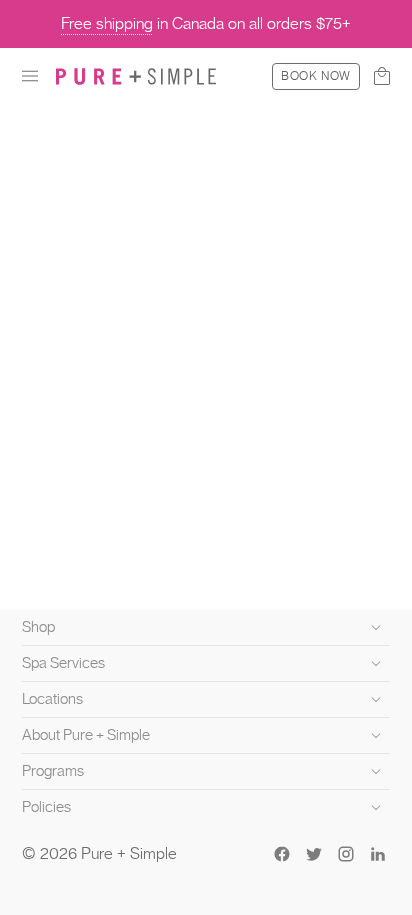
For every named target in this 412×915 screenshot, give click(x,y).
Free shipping (107, 23)
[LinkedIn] (378, 854)
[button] (30, 76)
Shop (38, 627)
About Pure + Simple (86, 735)
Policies (46, 807)
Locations (52, 699)
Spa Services (63, 663)
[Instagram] (346, 854)
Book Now (316, 76)
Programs (53, 771)
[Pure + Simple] (136, 76)
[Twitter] (314, 854)
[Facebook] (282, 854)
